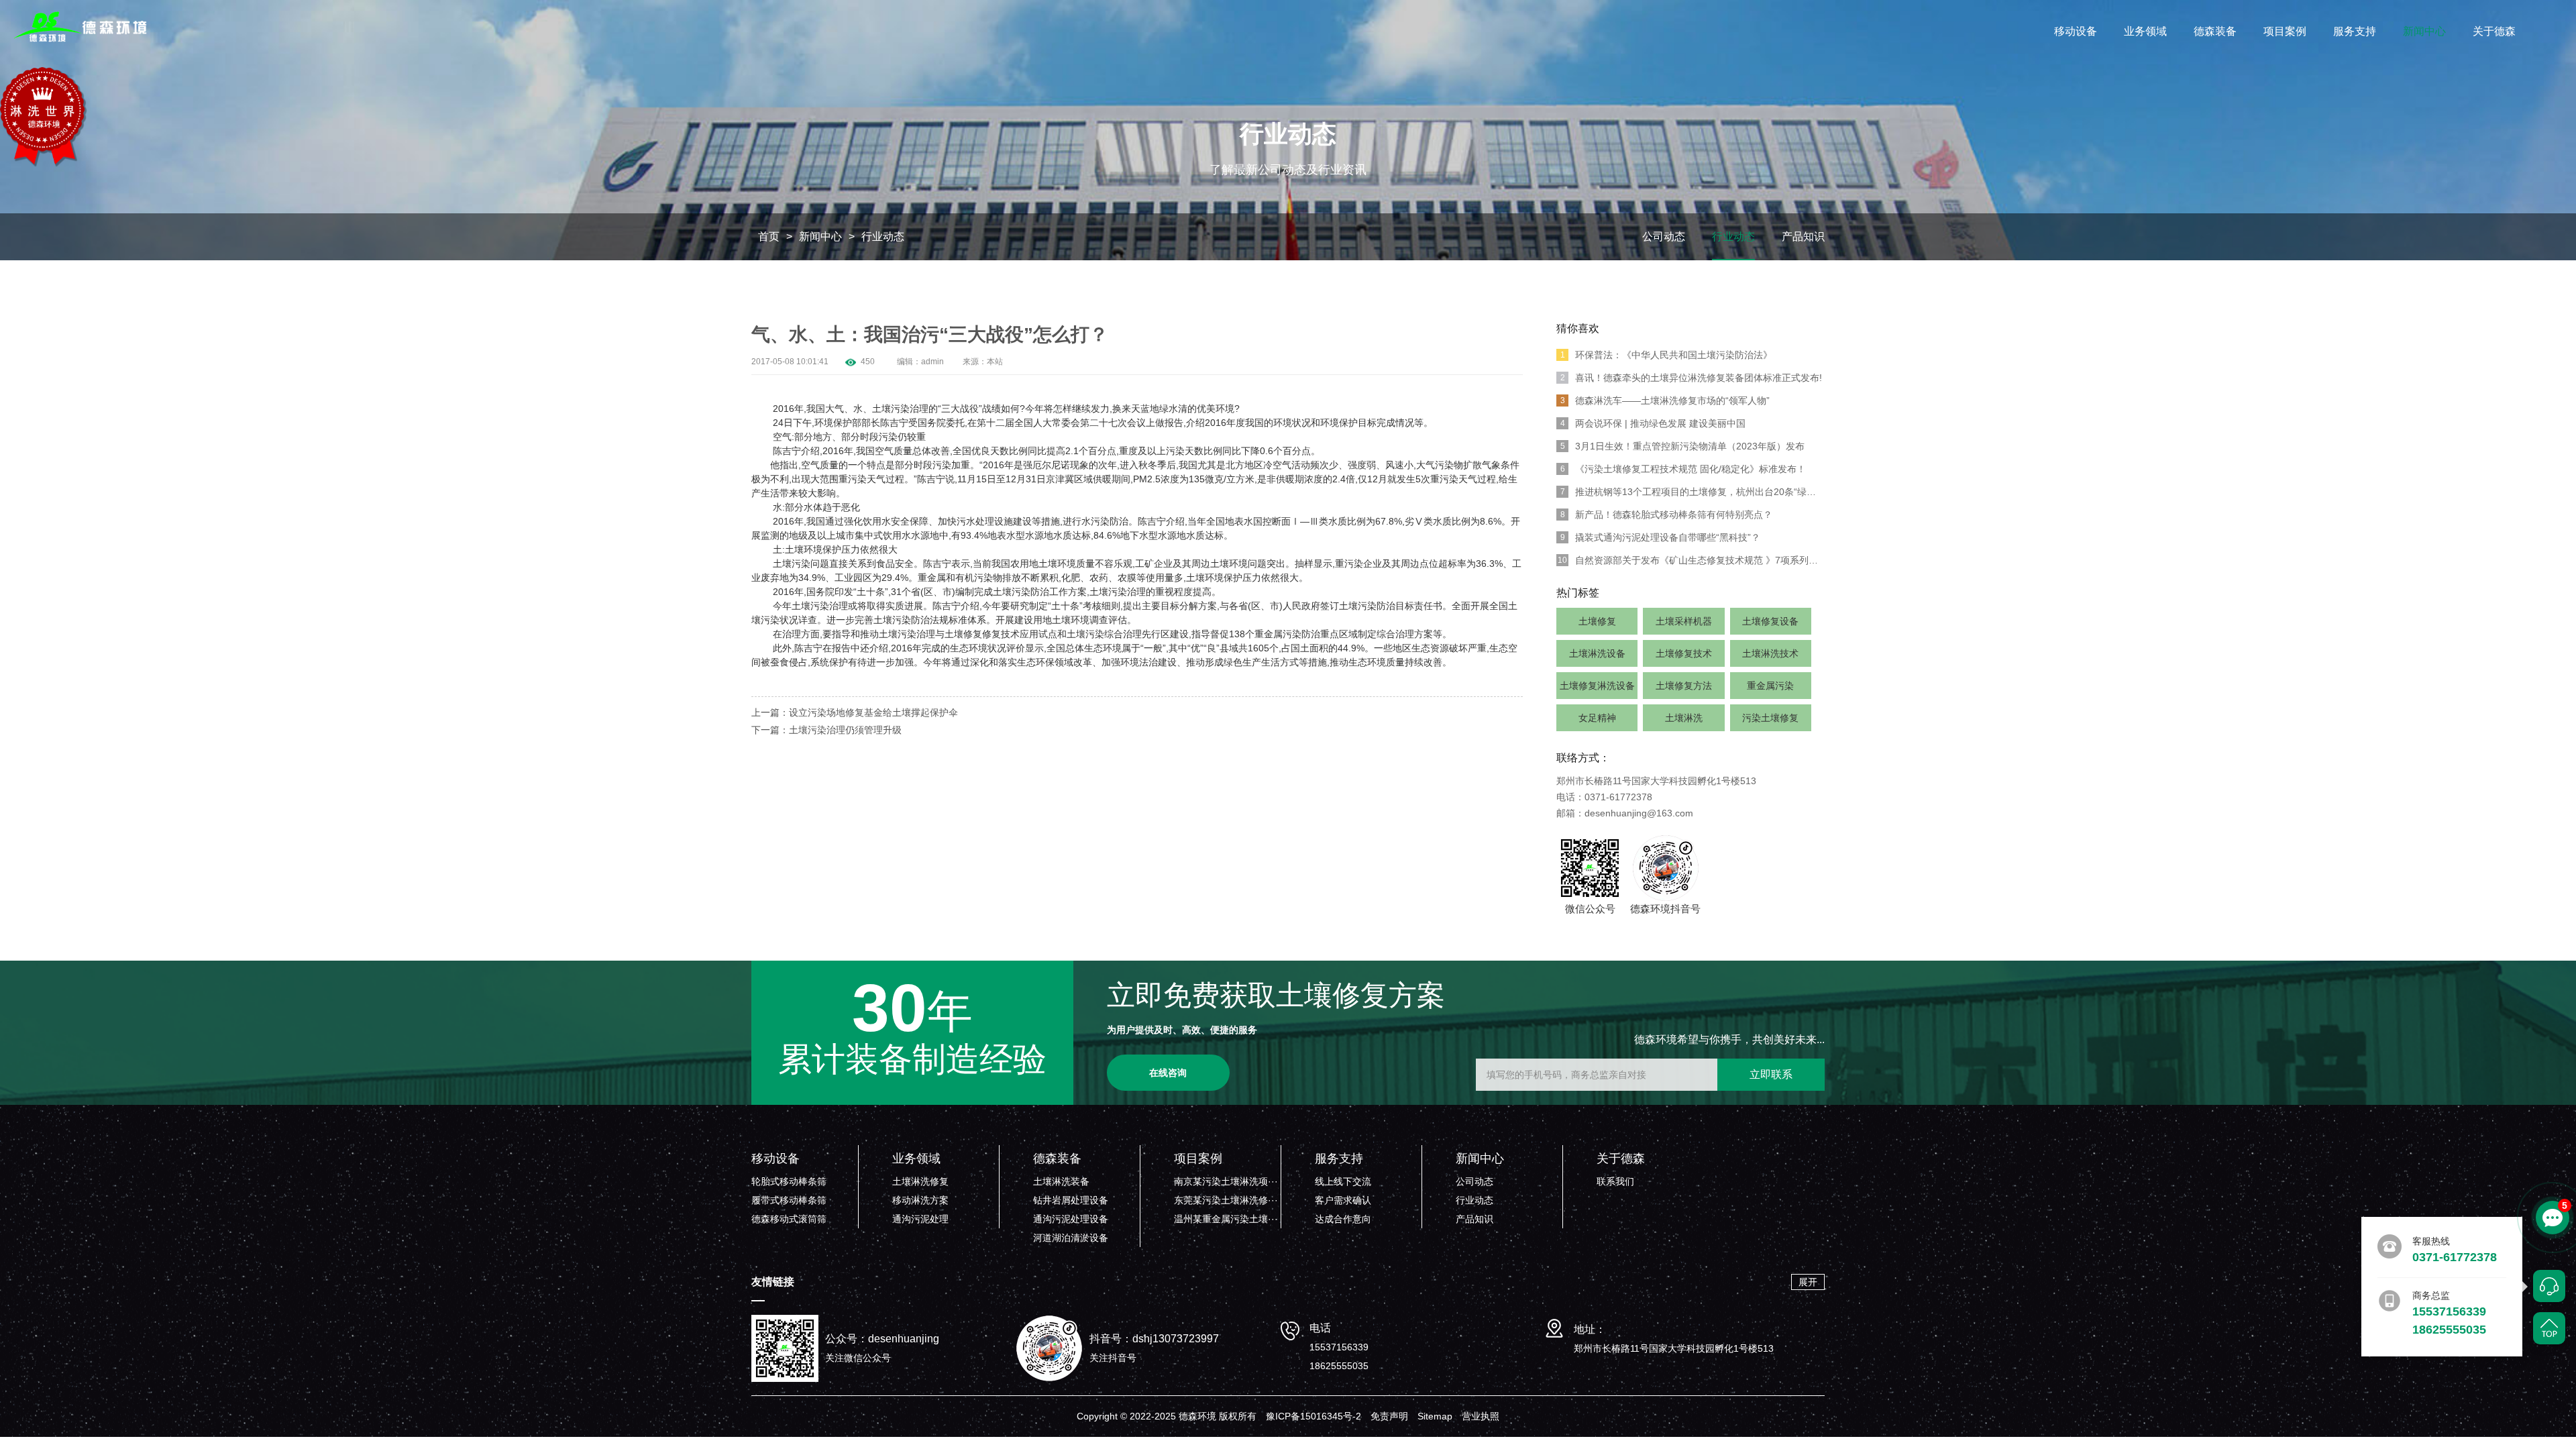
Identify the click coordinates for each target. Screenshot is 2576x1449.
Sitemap (1435, 1416)
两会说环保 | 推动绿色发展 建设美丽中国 (1653, 423)
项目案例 (2285, 31)
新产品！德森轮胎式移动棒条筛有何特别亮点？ (1667, 515)
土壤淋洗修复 (920, 1181)
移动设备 (2076, 31)
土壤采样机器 (1684, 621)
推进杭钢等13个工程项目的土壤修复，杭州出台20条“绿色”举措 (1693, 492)
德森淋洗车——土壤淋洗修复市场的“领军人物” (1665, 400)
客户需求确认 (1343, 1200)
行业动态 (883, 236)
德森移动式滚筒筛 (789, 1219)
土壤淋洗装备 (1061, 1181)
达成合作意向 (1343, 1219)
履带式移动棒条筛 (789, 1200)
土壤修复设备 (1770, 621)
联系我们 (1615, 1181)
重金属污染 (1770, 686)
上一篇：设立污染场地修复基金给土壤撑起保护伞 (855, 712)
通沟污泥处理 (920, 1219)
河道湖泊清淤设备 (1071, 1238)
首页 (769, 236)
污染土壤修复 (1770, 718)
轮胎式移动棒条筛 (789, 1181)
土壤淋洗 (1684, 718)
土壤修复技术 (1684, 653)
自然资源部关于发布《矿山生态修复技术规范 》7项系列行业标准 (1691, 560)
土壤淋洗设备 (1597, 653)
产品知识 (1803, 236)
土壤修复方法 (1684, 686)
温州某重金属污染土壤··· (1226, 1219)
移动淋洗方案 (920, 1200)
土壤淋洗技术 (1770, 653)
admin (932, 362)
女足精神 (1597, 718)
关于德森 (2494, 31)
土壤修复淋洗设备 (1597, 686)
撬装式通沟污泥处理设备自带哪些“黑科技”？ (1661, 537)
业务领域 (2145, 31)
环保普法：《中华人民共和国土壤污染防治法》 (1667, 355)
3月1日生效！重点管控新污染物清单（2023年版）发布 (1683, 446)
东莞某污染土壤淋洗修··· (1226, 1200)
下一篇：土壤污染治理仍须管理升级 (826, 730)
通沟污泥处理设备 (1071, 1219)
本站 (995, 362)
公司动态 (1664, 236)
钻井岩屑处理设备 (1071, 1200)
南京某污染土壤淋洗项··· (1226, 1181)
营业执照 (1481, 1416)
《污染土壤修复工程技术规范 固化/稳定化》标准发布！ (1683, 469)
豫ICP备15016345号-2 (1313, 1416)
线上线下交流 (1343, 1181)
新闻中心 (2424, 31)
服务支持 (2355, 31)
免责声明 (1389, 1416)
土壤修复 (1597, 621)
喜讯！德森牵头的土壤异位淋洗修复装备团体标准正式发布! (1692, 378)
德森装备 (2215, 31)
